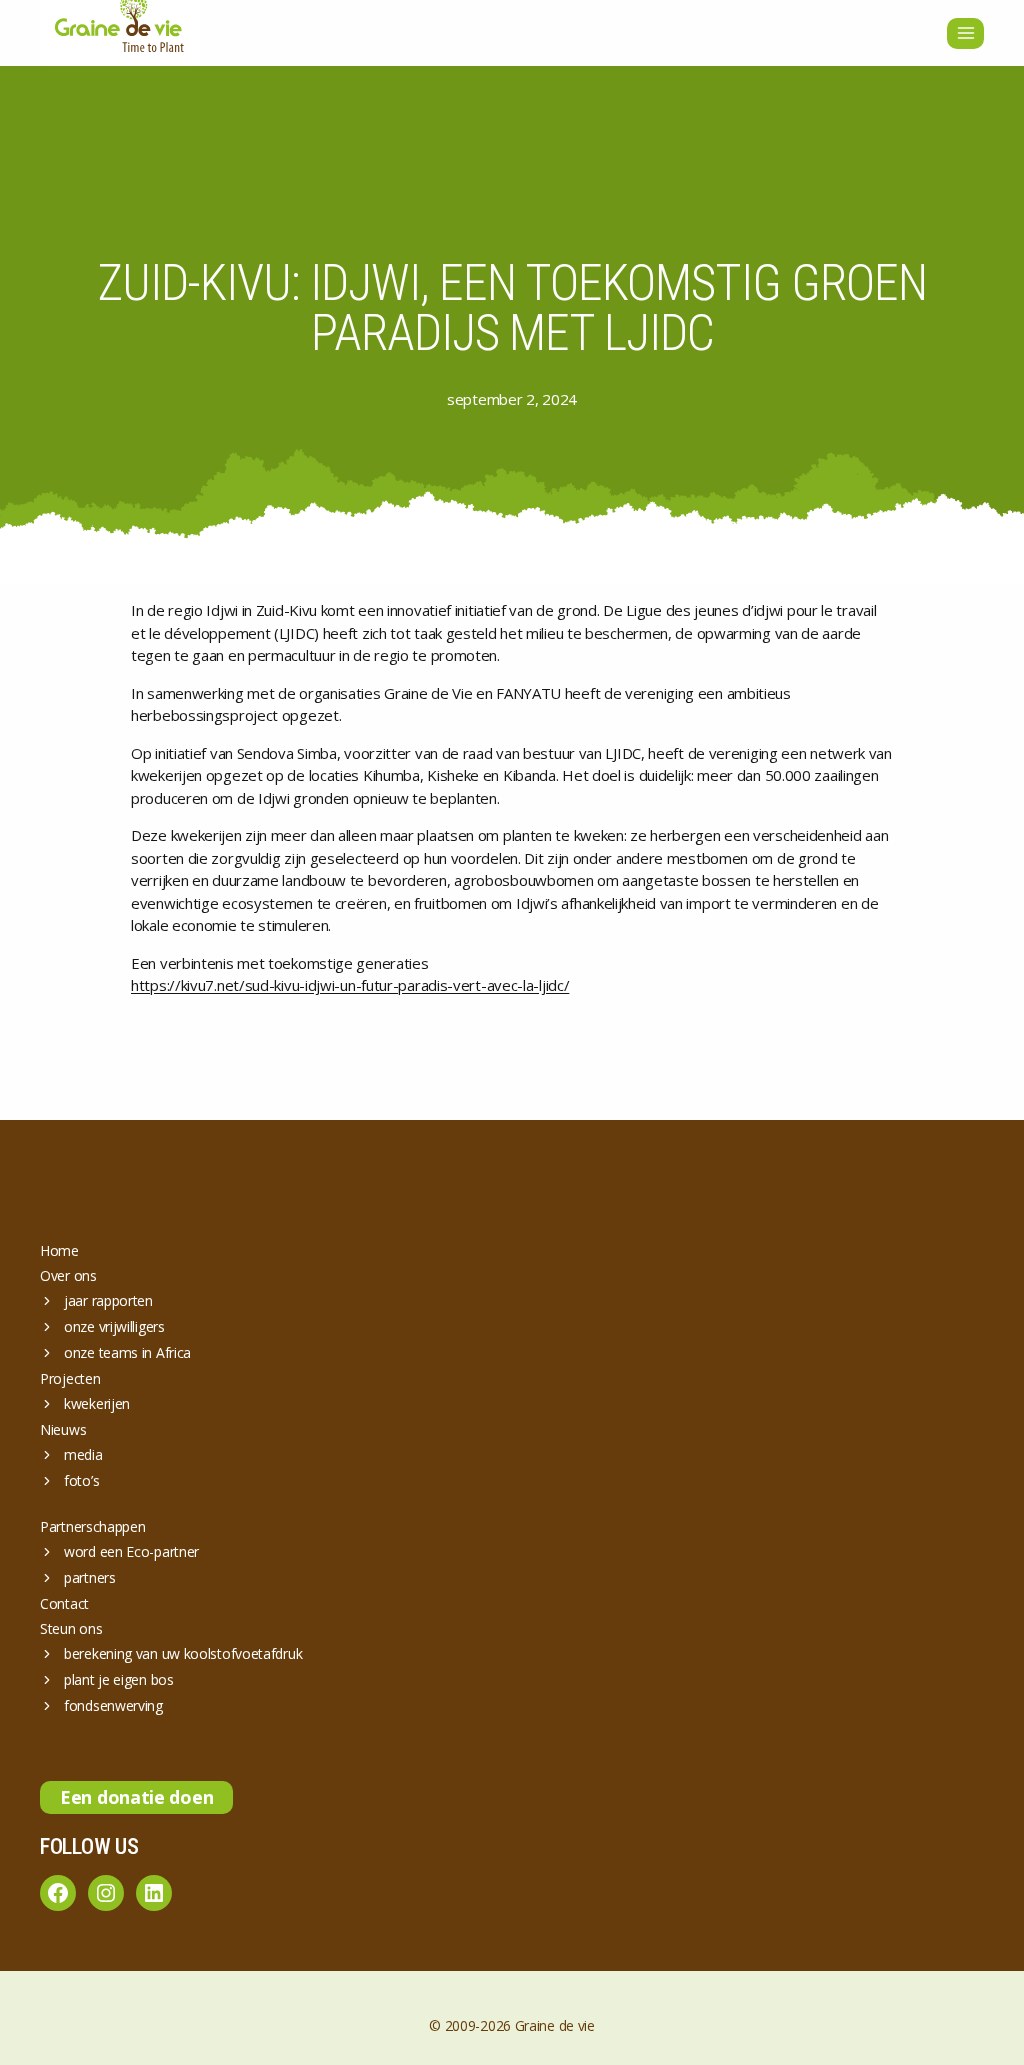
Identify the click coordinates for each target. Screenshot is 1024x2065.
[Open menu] (965, 33)
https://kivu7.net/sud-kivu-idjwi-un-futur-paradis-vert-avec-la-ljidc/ (350, 985)
